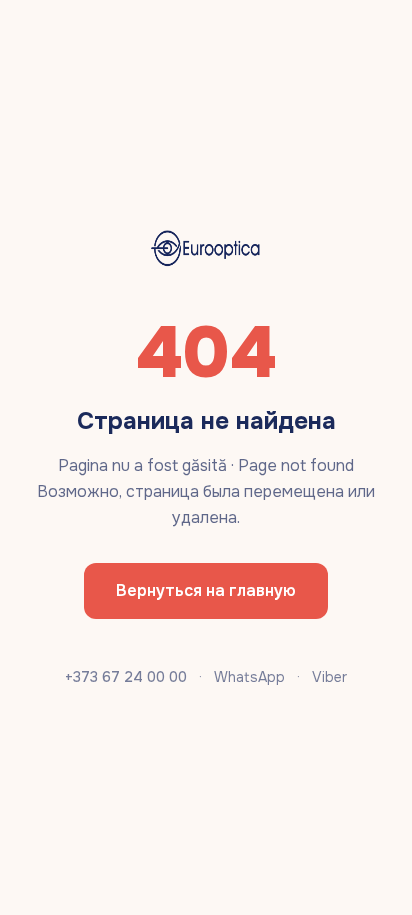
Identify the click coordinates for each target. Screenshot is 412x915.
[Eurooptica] (206, 249)
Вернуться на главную (206, 590)
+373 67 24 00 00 (126, 677)
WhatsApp (249, 677)
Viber (329, 677)
